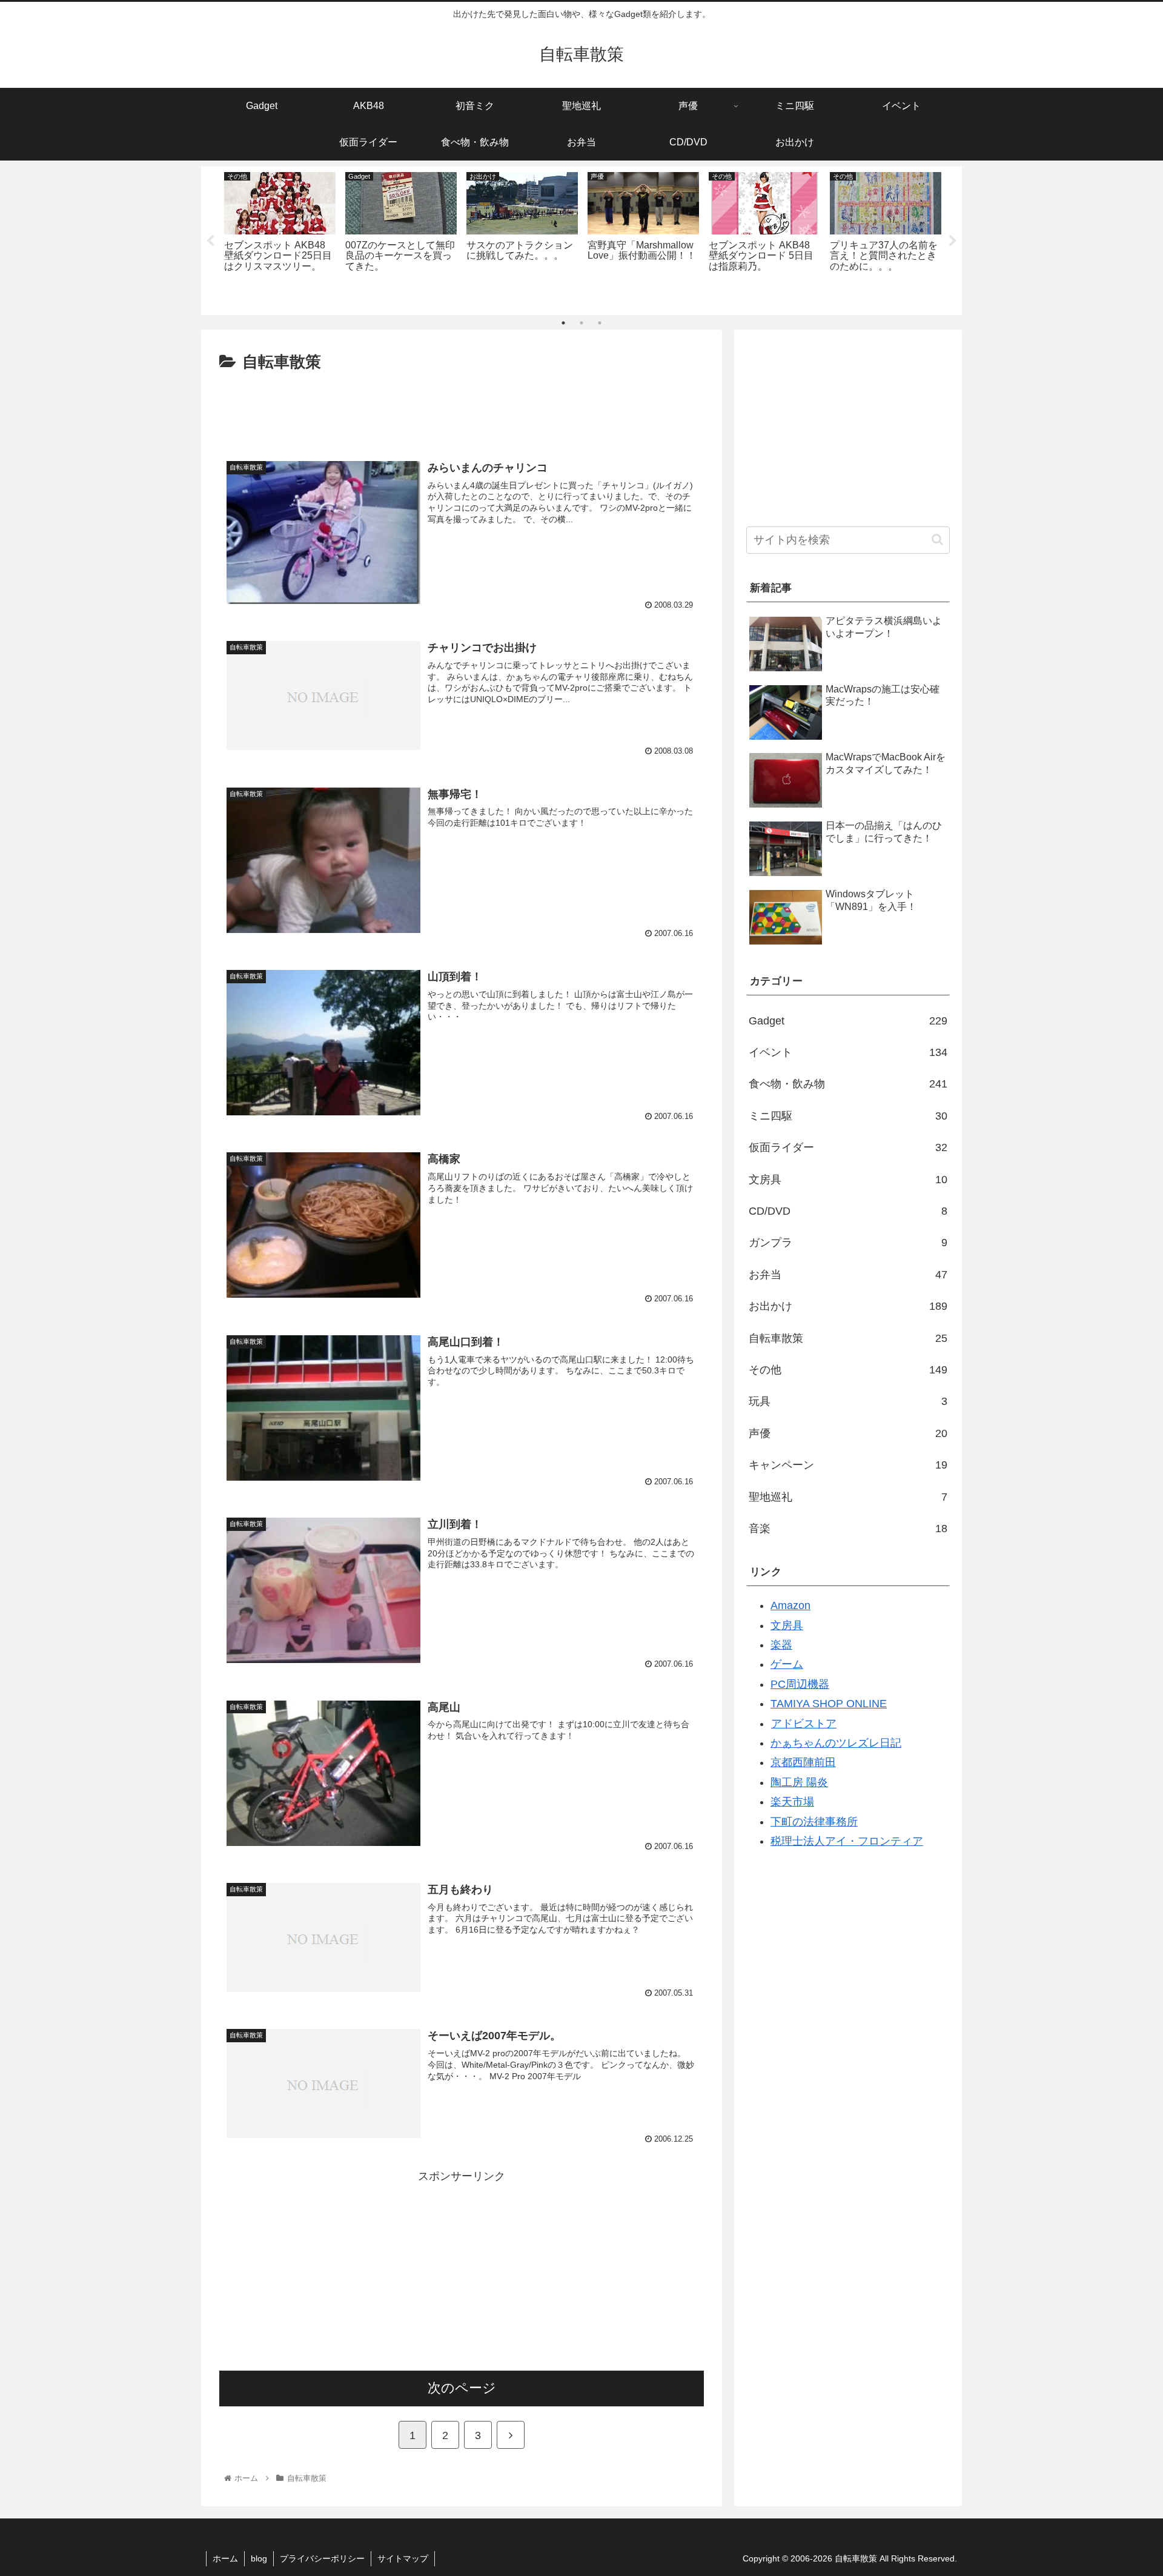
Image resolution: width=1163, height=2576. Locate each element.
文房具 (848, 1180)
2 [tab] (581, 323)
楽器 (781, 1645)
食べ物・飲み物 (848, 1084)
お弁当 (848, 1275)
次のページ (462, 2388)
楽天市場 (792, 1802)
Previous (210, 241)
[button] (937, 539)
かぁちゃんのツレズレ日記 (836, 1743)
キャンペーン (848, 1465)
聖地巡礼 (848, 1497)
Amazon (790, 1605)
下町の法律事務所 (814, 1822)
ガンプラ (848, 1243)
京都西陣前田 (803, 1762)
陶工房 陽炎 (799, 1782)
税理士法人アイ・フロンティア (847, 1841)
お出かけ (848, 1306)
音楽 (848, 1529)
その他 (848, 1370)
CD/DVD (848, 1211)
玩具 (848, 1401)
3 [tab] (600, 323)
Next (953, 241)
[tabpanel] (280, 238)
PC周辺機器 (800, 1684)
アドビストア (804, 1724)
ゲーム (787, 1664)
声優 (848, 1433)
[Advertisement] (462, 410)
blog (259, 2558)
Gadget (848, 1021)
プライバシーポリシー (322, 2558)
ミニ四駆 (848, 1116)
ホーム (225, 2558)
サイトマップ (403, 2558)
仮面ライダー (848, 1147)
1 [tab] (563, 323)
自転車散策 (848, 1338)
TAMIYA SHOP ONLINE (829, 1704)
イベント (848, 1052)
